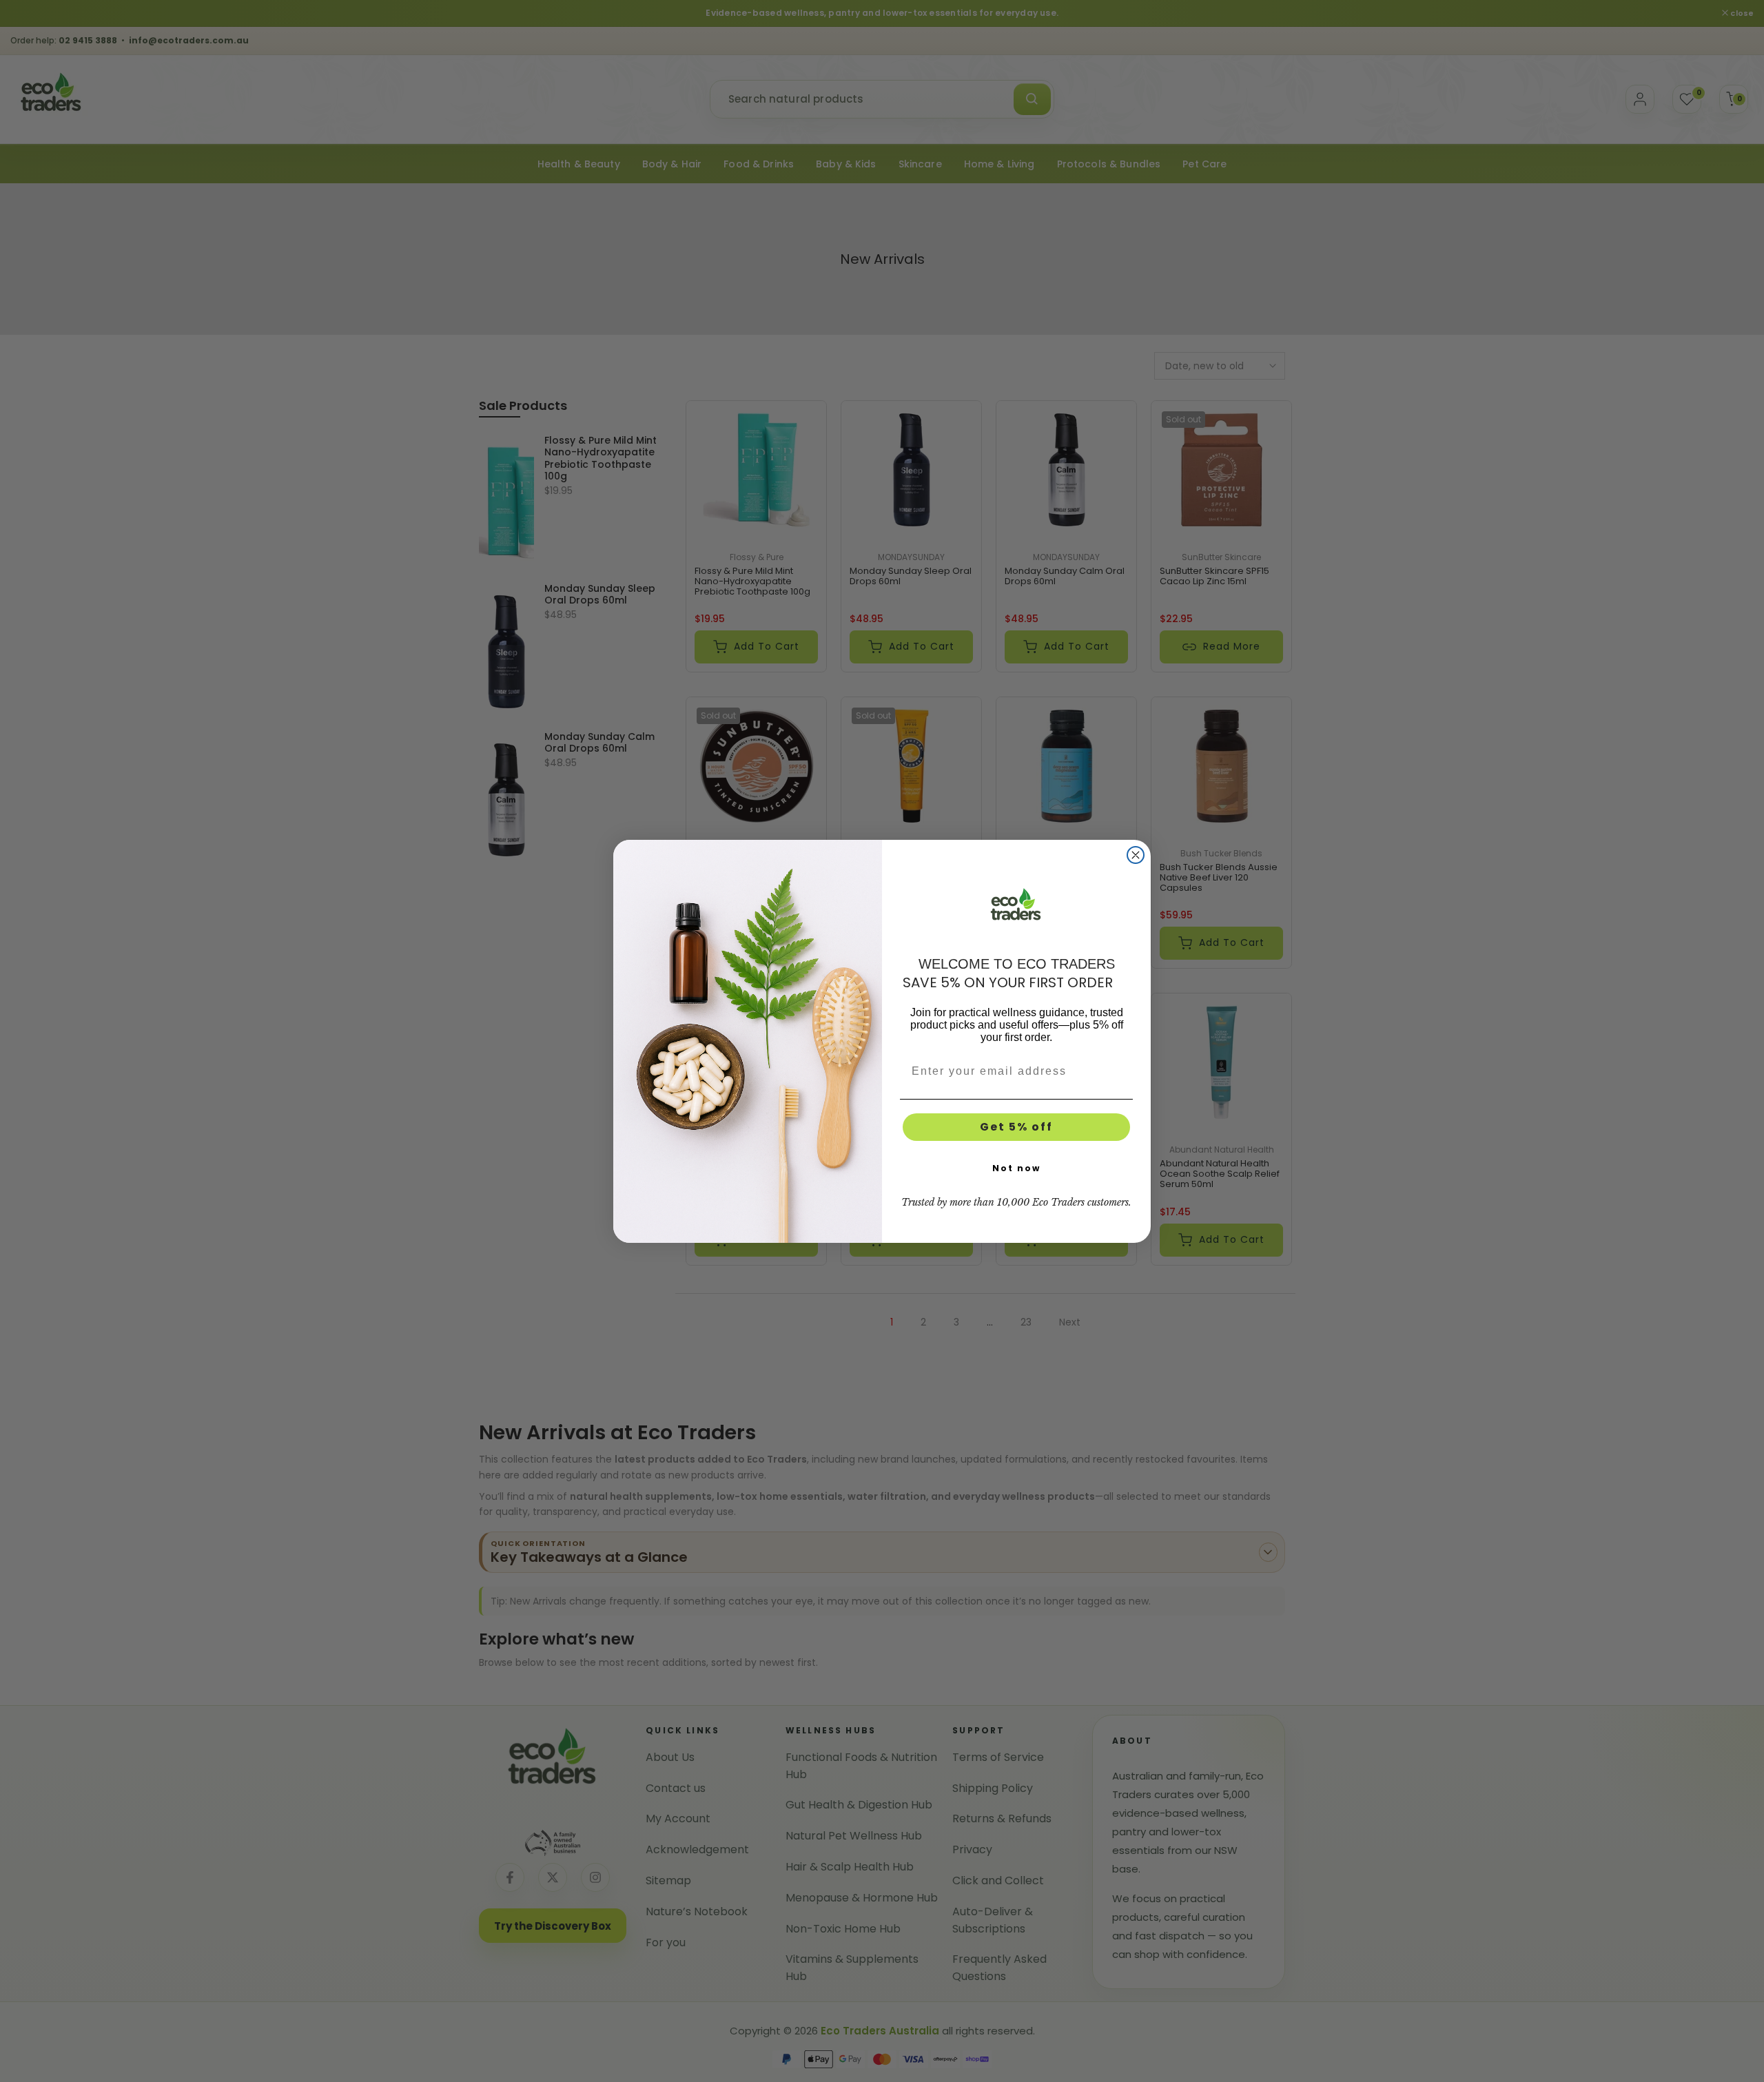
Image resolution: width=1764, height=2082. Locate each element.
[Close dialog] (1136, 855)
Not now (1016, 1168)
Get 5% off (1016, 1127)
